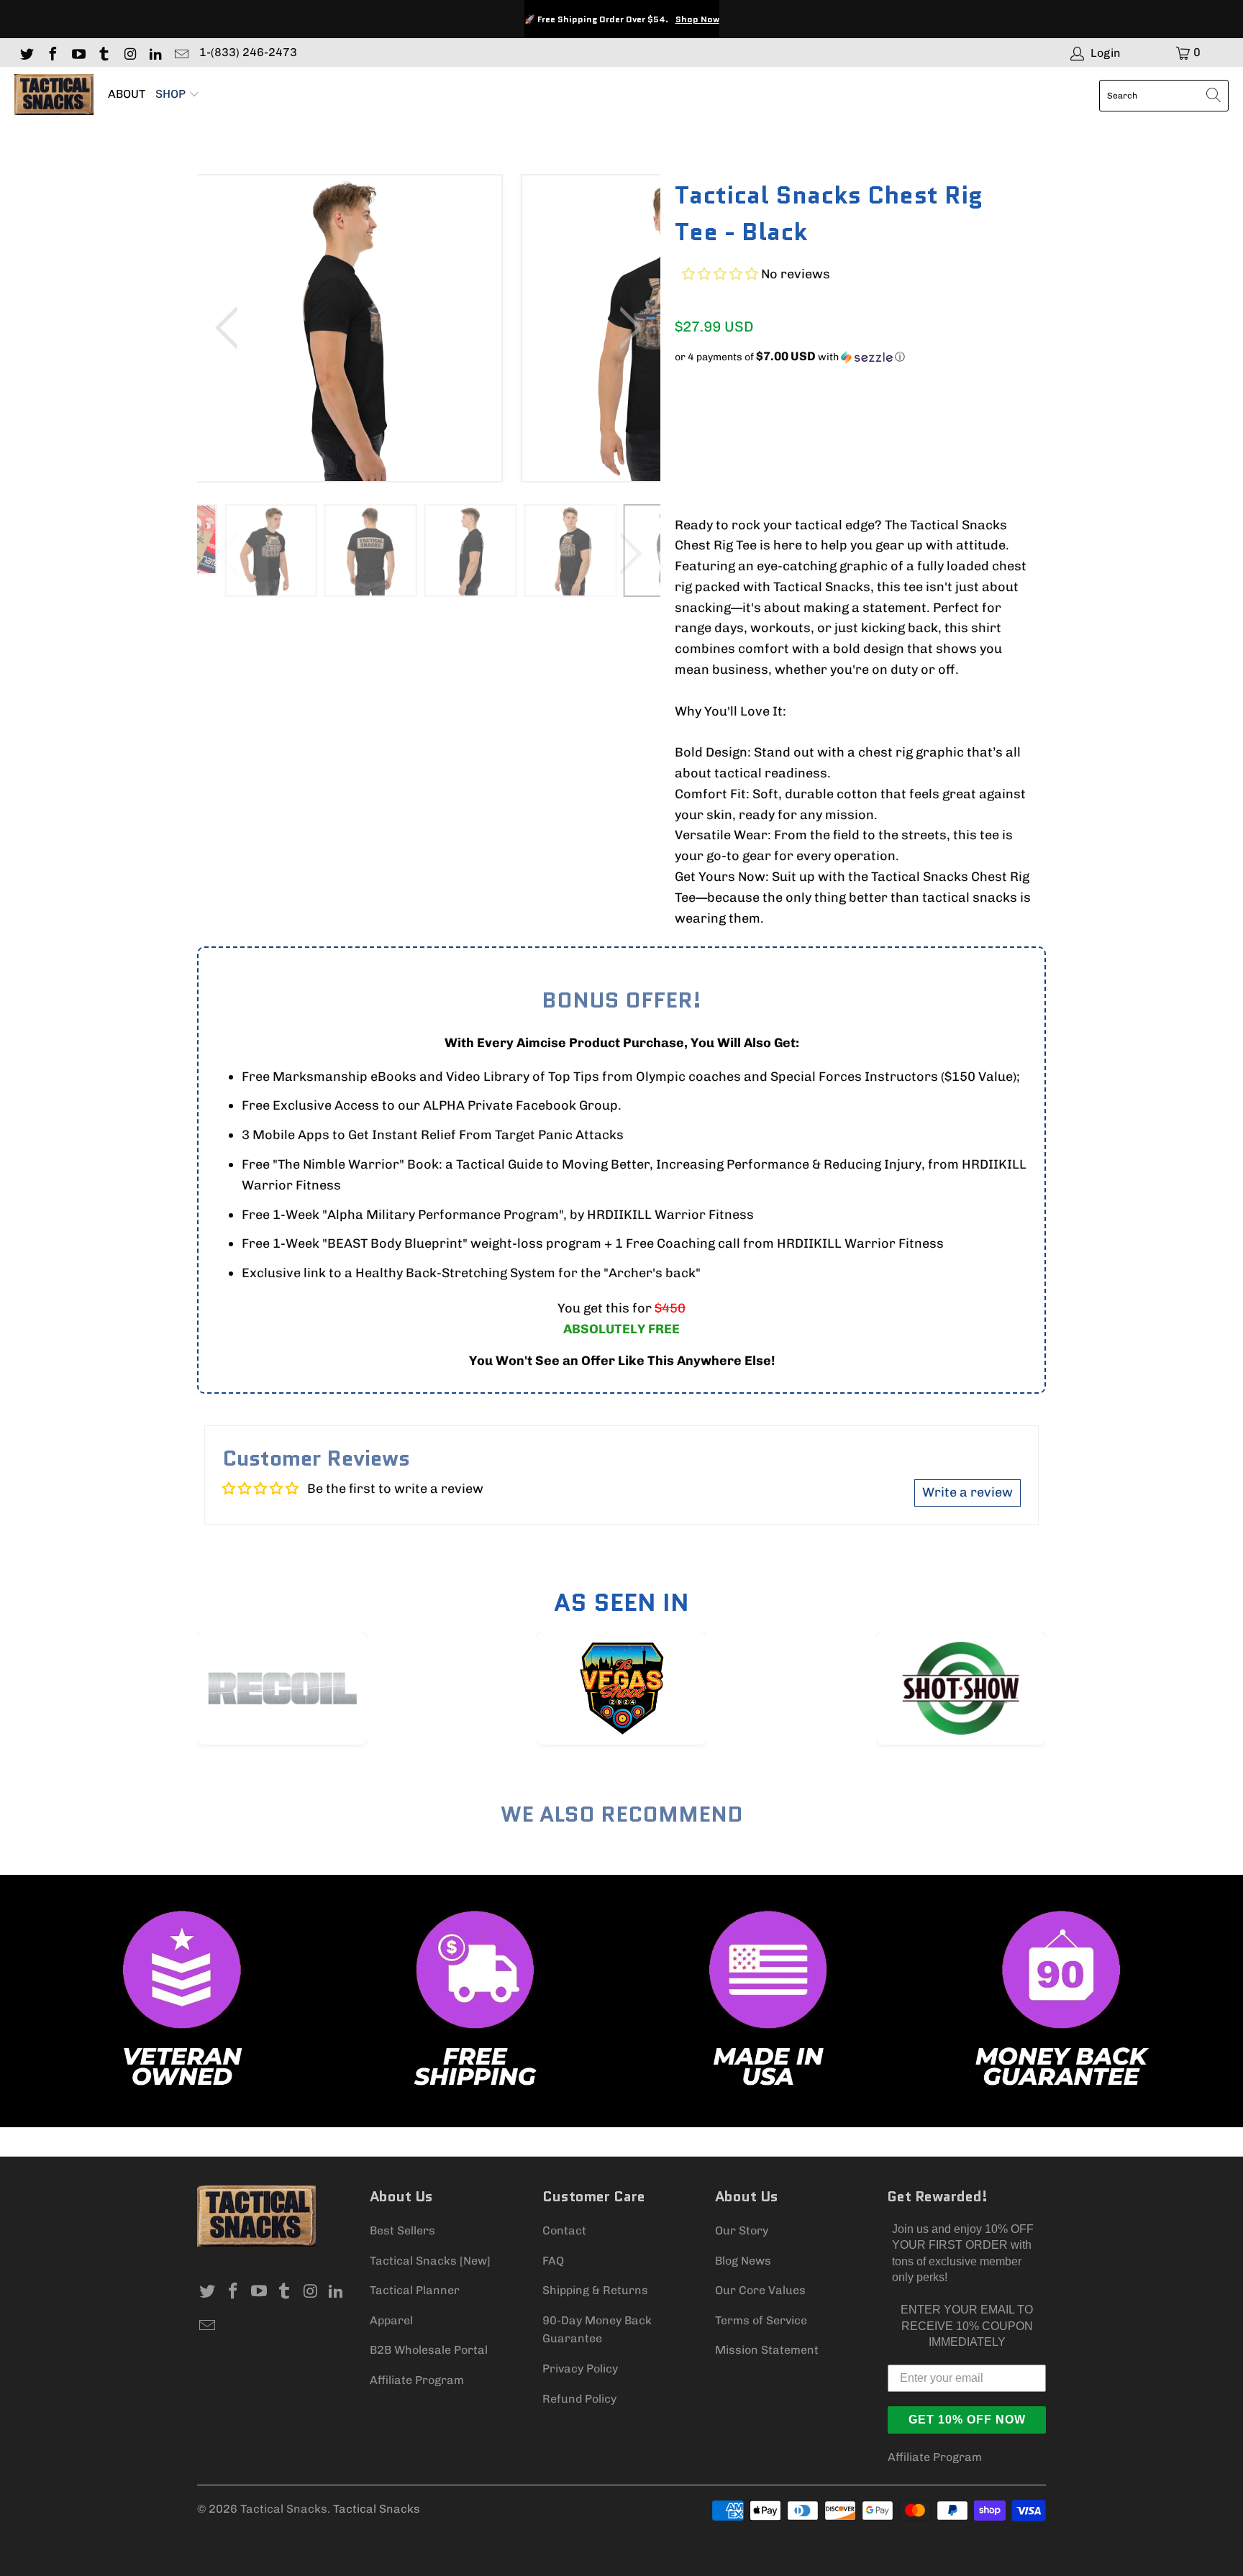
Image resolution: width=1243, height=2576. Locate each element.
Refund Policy (579, 2399)
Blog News (743, 2261)
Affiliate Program (417, 2380)
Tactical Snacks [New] (430, 2261)
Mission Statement (767, 2350)
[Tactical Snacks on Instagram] (129, 52)
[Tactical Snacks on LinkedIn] (155, 52)
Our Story (742, 2230)
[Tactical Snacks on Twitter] (26, 52)
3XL (874, 409)
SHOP (172, 94)
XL (798, 409)
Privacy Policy (580, 2369)
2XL (835, 409)
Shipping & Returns (595, 2290)
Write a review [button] (967, 1492)
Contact (564, 2230)
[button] (720, 274)
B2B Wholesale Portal (429, 2350)
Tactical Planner (415, 2290)
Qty (684, 453)
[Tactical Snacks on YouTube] (78, 52)
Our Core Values (760, 2290)
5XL (952, 409)
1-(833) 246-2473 (248, 52)
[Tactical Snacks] (54, 95)
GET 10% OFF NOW (967, 2420)
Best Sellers (402, 2230)
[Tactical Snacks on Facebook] (52, 52)
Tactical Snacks (284, 2509)
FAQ (553, 2261)
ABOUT (127, 94)
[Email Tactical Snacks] (181, 52)
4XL (913, 409)
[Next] (625, 328)
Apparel (391, 2320)
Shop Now (697, 19)
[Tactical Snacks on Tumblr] (104, 52)
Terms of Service (761, 2320)
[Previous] (232, 328)
